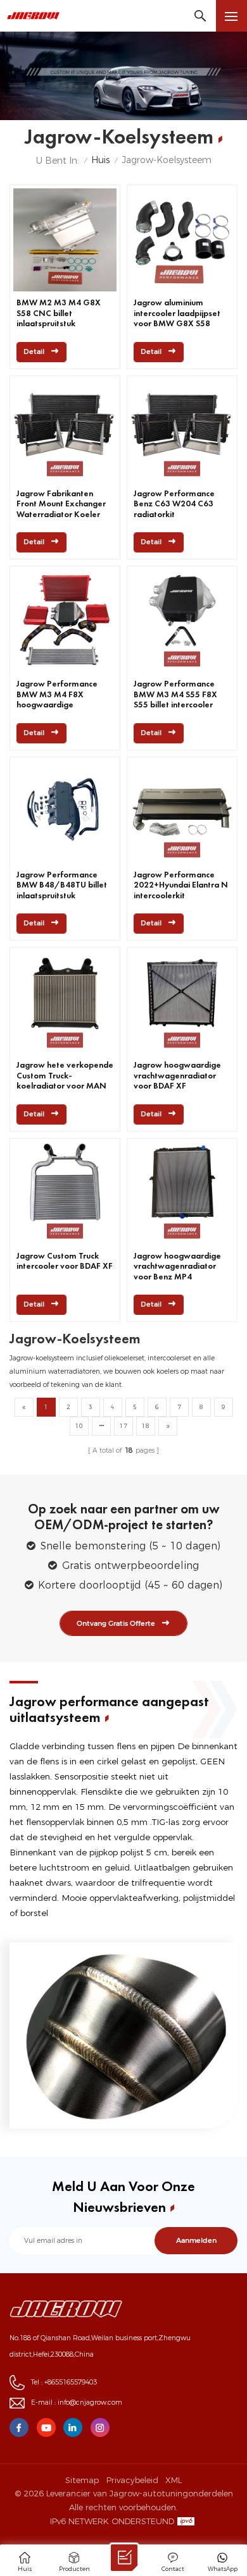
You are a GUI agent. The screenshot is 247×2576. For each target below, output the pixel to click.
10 (79, 1426)
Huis (100, 160)
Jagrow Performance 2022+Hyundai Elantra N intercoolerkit (181, 885)
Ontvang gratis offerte (116, 1623)
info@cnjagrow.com (90, 2402)
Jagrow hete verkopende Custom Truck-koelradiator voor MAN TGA (65, 1076)
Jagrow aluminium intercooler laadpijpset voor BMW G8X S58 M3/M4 (177, 314)
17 (123, 1426)
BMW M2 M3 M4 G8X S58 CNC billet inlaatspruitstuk (59, 313)
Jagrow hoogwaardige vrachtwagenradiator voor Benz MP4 (177, 1267)
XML (174, 2480)
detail (34, 352)
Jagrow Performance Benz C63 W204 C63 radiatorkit (174, 504)
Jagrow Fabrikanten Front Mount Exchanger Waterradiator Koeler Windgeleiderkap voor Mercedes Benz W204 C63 (61, 504)
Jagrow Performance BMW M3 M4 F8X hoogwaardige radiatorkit (57, 695)
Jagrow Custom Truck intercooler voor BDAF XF (65, 1261)
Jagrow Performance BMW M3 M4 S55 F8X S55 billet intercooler (175, 694)
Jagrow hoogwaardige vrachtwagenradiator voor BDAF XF (177, 1076)
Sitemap (82, 2480)
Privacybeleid (132, 2480)
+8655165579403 (71, 2382)
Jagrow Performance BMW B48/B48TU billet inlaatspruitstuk (62, 885)
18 (146, 1426)
